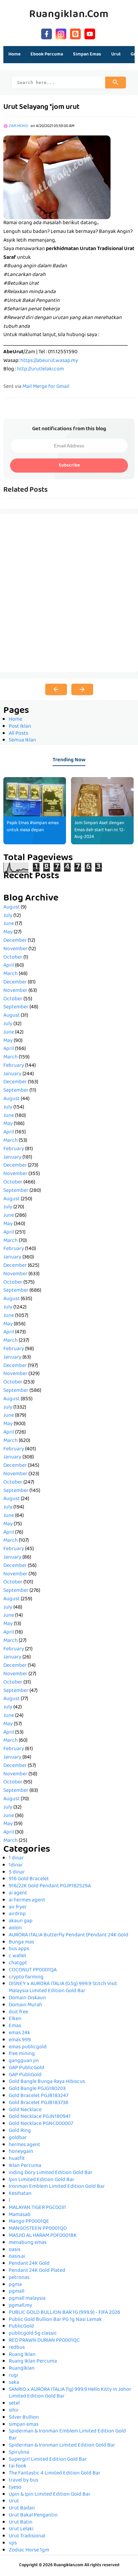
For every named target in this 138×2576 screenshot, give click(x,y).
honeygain (21, 2152)
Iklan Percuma (25, 2166)
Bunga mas (21, 1942)
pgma (15, 2285)
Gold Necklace (25, 2110)
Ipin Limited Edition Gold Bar (42, 2180)
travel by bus (23, 2481)
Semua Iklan (22, 740)
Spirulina (19, 2453)
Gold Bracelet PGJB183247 (39, 2096)
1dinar (16, 1865)
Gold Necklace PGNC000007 (41, 2124)
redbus (17, 2348)
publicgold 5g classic (33, 2334)
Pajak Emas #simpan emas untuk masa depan (33, 827)
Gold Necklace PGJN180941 (40, 2117)
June (9, 924)
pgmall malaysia (27, 2299)
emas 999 (20, 2040)
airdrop (17, 1914)
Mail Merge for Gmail (46, 387)
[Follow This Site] (75, 33)
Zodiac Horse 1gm (29, 2550)
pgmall (17, 2292)
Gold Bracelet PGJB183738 (39, 2103)
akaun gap (21, 1921)
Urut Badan (22, 2508)
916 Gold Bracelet (29, 1879)
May (8, 932)
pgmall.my (20, 2306)
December (15, 941)
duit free (18, 2012)
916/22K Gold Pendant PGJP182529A (50, 1886)
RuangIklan (22, 2369)
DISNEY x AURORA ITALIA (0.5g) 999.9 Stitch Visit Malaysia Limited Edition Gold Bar (63, 1988)
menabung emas (28, 2243)
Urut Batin (21, 2523)
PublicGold (21, 2327)
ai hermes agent (27, 1900)
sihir (14, 2411)
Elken (15, 2019)
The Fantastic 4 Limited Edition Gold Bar (55, 2473)
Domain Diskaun (27, 1998)
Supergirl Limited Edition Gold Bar (48, 2460)
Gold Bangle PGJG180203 (37, 2089)
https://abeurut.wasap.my (49, 361)
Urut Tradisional (27, 2536)
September (16, 1007)
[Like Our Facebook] (47, 33)
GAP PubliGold (25, 2075)
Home (14, 54)
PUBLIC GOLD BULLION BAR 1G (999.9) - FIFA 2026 (64, 2313)
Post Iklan (20, 727)
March (11, 974)
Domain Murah (25, 2005)
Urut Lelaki (21, 2529)
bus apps (19, 1949)
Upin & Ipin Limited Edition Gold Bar (50, 2495)
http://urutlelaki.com (41, 369)
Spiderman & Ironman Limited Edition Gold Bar (62, 2446)
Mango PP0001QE (29, 2222)
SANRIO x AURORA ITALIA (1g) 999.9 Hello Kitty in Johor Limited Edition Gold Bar (70, 2393)
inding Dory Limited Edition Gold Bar (51, 2173)
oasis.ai (17, 2257)
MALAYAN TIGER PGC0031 (37, 2208)
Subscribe (69, 466)
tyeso (15, 2488)
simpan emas (24, 2425)
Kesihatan (20, 2194)
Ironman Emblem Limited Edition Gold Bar (57, 2187)
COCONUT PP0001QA (33, 1970)
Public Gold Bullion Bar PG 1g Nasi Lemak (55, 2320)
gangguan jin (24, 2061)
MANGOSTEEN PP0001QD (38, 2229)
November (15, 949)
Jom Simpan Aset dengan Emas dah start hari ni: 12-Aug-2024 (100, 830)
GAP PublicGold (26, 2068)
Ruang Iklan (22, 2355)
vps (13, 2543)
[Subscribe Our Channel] (90, 33)
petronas (19, 2278)
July (8, 916)
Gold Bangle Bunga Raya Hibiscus (47, 2082)
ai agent (18, 1893)
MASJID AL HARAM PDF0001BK (43, 2236)
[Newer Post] (56, 689)
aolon (15, 1928)
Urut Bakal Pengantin (33, 2515)
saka (14, 2383)
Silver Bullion (24, 2418)
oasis (15, 2250)
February (14, 1066)
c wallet (18, 1956)
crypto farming (26, 1977)
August (12, 908)
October (13, 958)
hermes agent (24, 2145)
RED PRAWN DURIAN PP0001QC (44, 2341)
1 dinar (16, 1858)
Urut (14, 2501)
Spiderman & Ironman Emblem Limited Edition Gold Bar (67, 2435)
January (12, 1074)
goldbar (18, 2138)
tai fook (18, 2466)
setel (14, 2404)
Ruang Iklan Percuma (33, 2362)
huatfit (17, 2159)
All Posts (18, 734)
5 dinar (17, 1873)
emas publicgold (28, 2047)
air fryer (18, 1907)
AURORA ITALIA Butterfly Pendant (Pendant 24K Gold (68, 1935)
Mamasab (20, 2215)
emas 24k (19, 2033)
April (9, 966)
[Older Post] (82, 689)
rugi (13, 2376)
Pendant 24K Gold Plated (37, 2271)
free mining (22, 2054)
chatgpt (18, 1963)
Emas (15, 2026)
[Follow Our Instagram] (61, 33)
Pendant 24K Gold (29, 2264)
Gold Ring (20, 2131)
